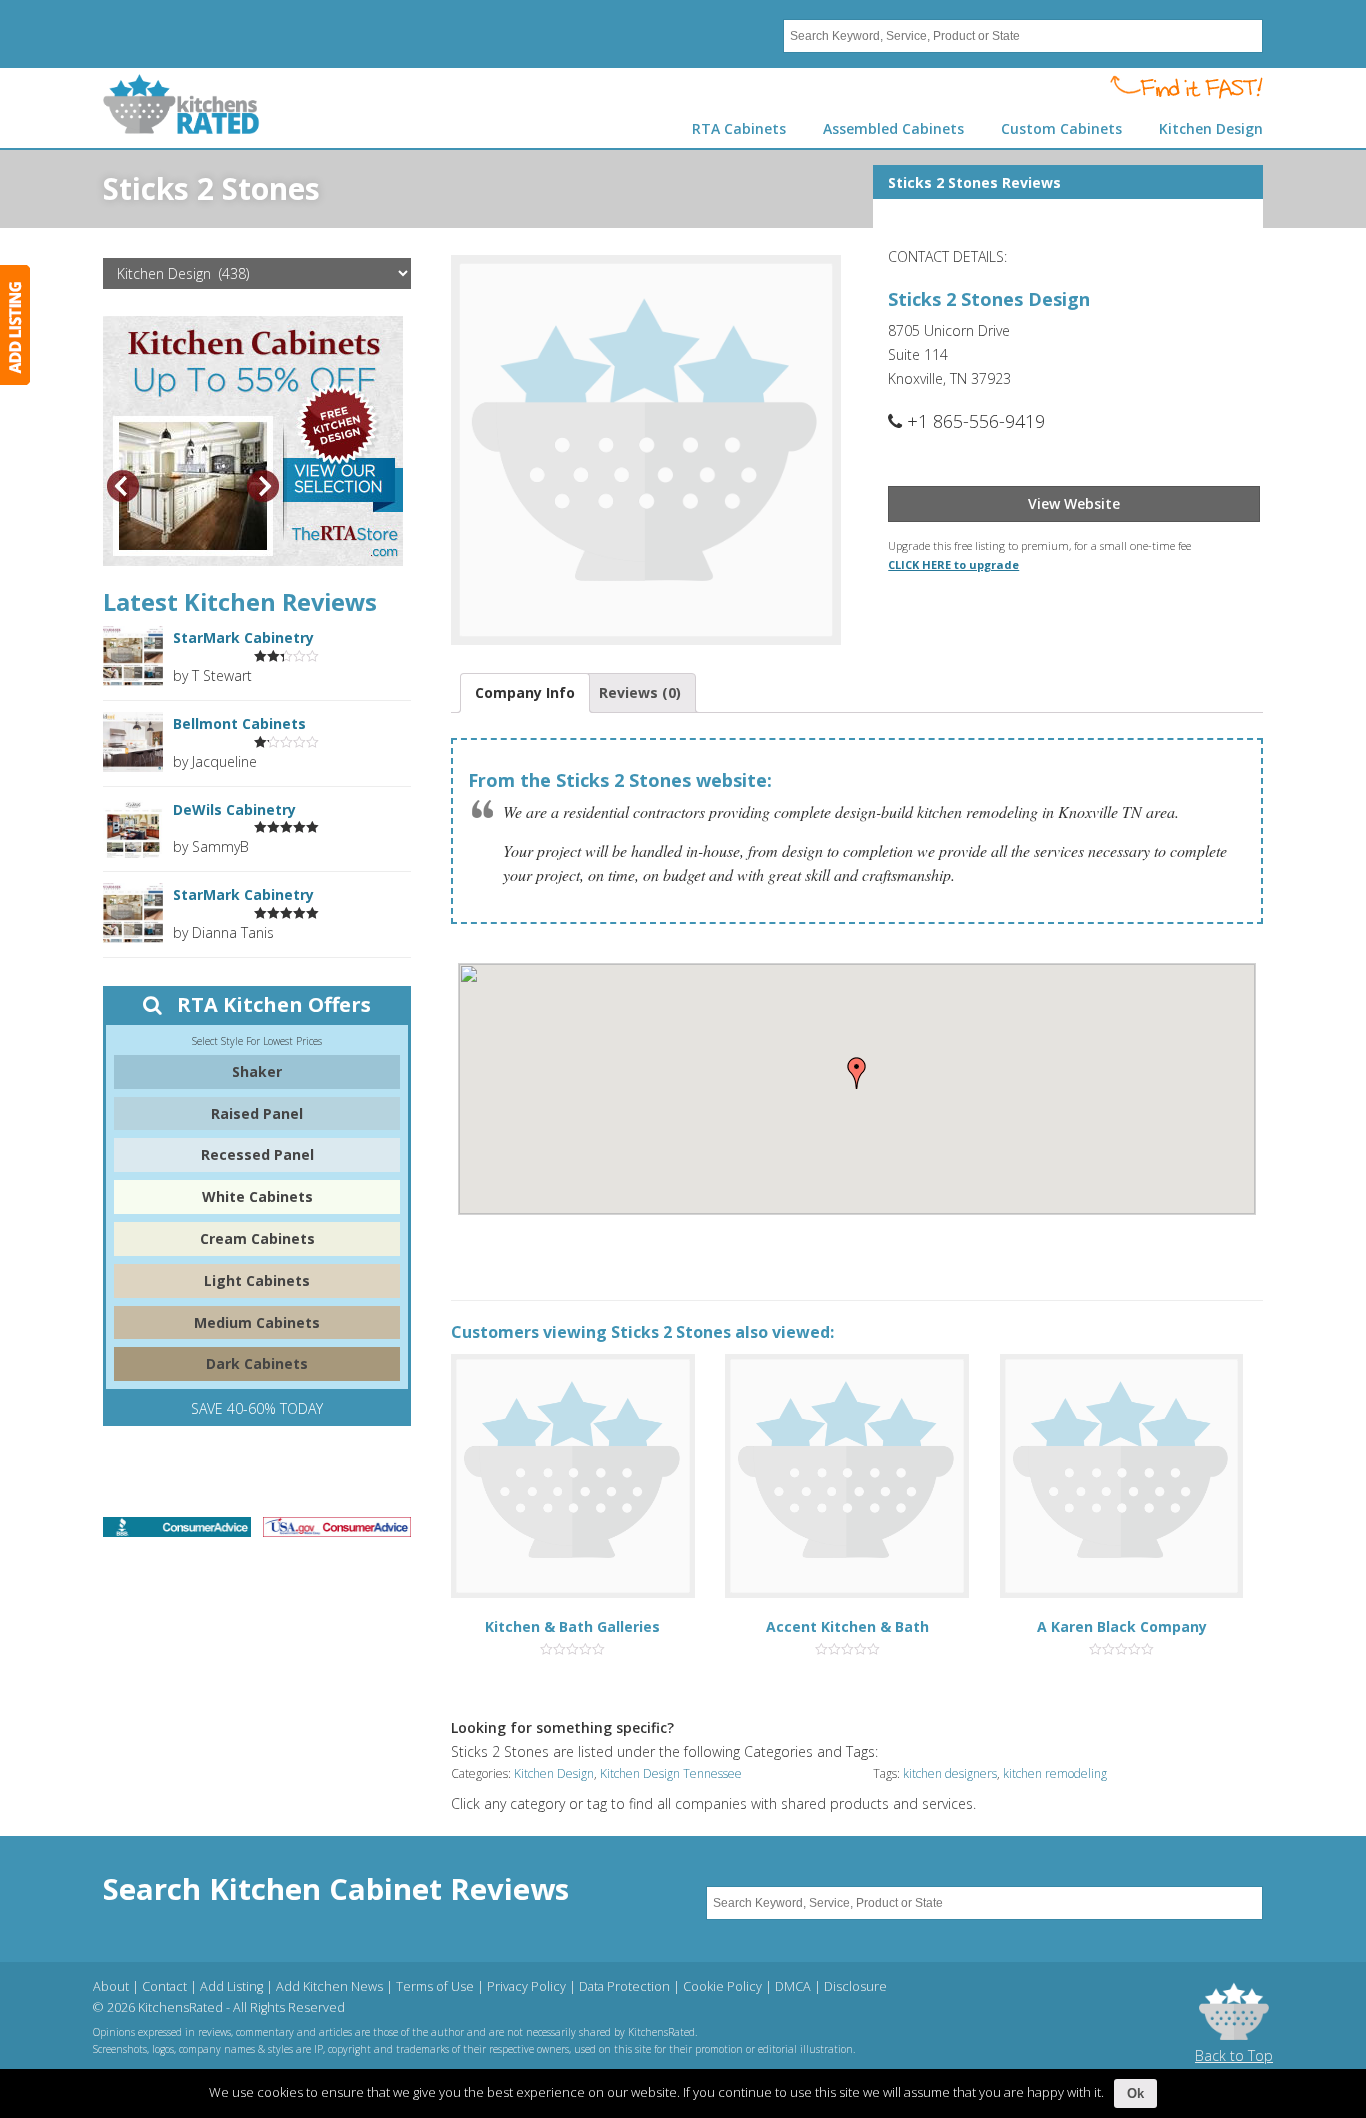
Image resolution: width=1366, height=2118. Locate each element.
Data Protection (624, 1986)
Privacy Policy (526, 1986)
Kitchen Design (554, 1773)
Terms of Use (435, 1986)
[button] (857, 1073)
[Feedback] (15, 325)
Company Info (525, 692)
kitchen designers (950, 1773)
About (111, 1986)
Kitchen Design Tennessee (671, 1773)
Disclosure (855, 1986)
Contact (164, 1986)
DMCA (793, 1986)
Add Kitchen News (329, 1986)
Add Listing (231, 1986)
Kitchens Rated (181, 104)
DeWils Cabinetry (234, 809)
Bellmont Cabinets (239, 723)
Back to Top (1234, 2055)
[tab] (525, 693)
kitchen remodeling (1055, 1773)
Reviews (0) (640, 692)
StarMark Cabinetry (243, 637)
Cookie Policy (722, 1986)
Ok (1135, 2093)
